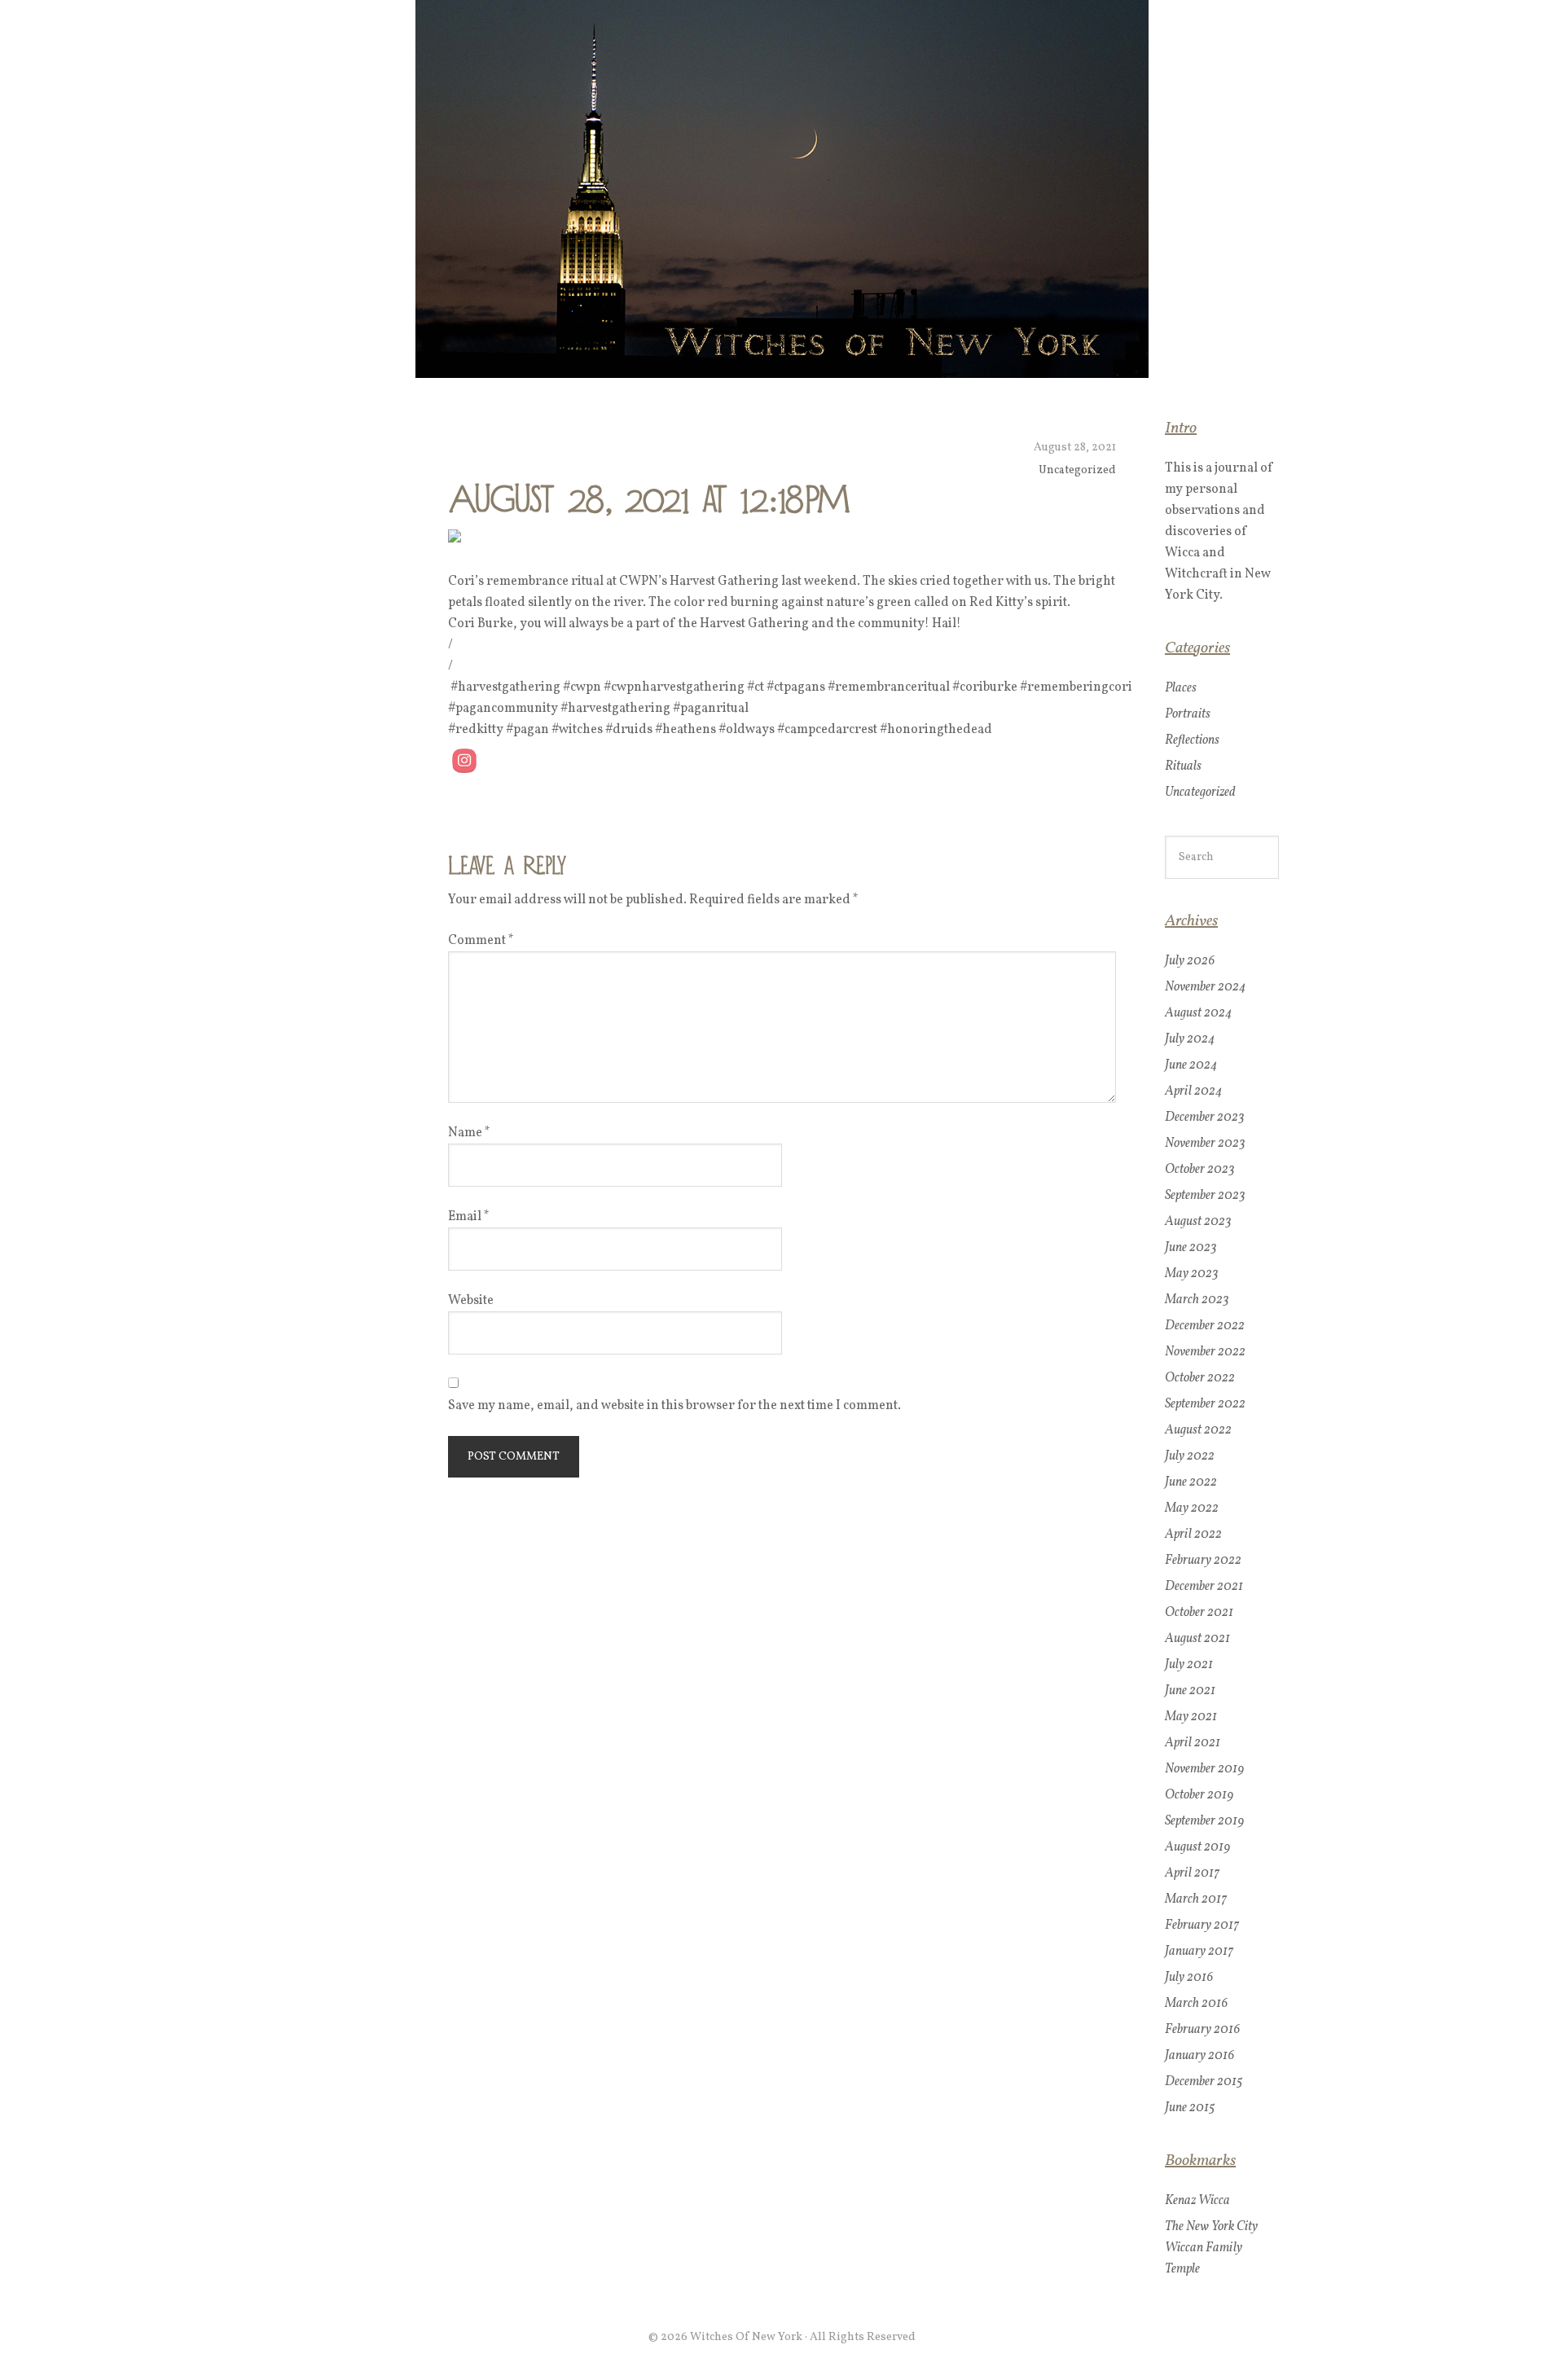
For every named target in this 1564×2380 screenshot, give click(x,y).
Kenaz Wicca (1197, 2201)
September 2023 (1205, 1196)
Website (471, 1301)
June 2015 (1190, 2108)
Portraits (1188, 714)
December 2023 (1205, 1118)
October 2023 (1200, 1170)
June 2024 (1191, 1065)
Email (469, 1217)
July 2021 (1189, 1665)
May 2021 (1191, 1717)
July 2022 (1190, 1456)
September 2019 (1205, 1821)
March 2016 (1197, 2004)
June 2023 (1191, 1248)
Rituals (1183, 766)
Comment (481, 941)
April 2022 (1193, 1535)
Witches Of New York (782, 189)
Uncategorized (1077, 470)
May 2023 (1192, 1274)
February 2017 (1202, 1926)
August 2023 (1198, 1222)
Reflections (1192, 740)
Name (469, 1133)
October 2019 (1199, 1795)
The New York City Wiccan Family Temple (1211, 2248)
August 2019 (1198, 1847)
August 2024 (1198, 1013)
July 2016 (1189, 1978)
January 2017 (1199, 1952)
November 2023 (1205, 1144)
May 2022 (1192, 1508)
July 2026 (1190, 961)
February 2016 (1203, 2030)
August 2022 (1198, 1430)
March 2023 (1197, 1300)
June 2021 (1190, 1691)
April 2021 (1193, 1743)
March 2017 (1196, 1899)
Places (1181, 688)
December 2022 (1205, 1326)
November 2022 (1205, 1352)
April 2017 (1192, 1873)
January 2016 (1200, 2056)
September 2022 (1205, 1404)
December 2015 (1204, 2082)
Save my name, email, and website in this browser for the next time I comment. (674, 1406)
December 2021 (1204, 1587)
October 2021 (1199, 1613)
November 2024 (1205, 987)
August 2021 (1197, 1639)
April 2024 (1193, 1091)
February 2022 (1203, 1561)
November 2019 (1205, 1769)
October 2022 (1200, 1378)
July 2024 (1190, 1039)
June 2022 (1191, 1482)
